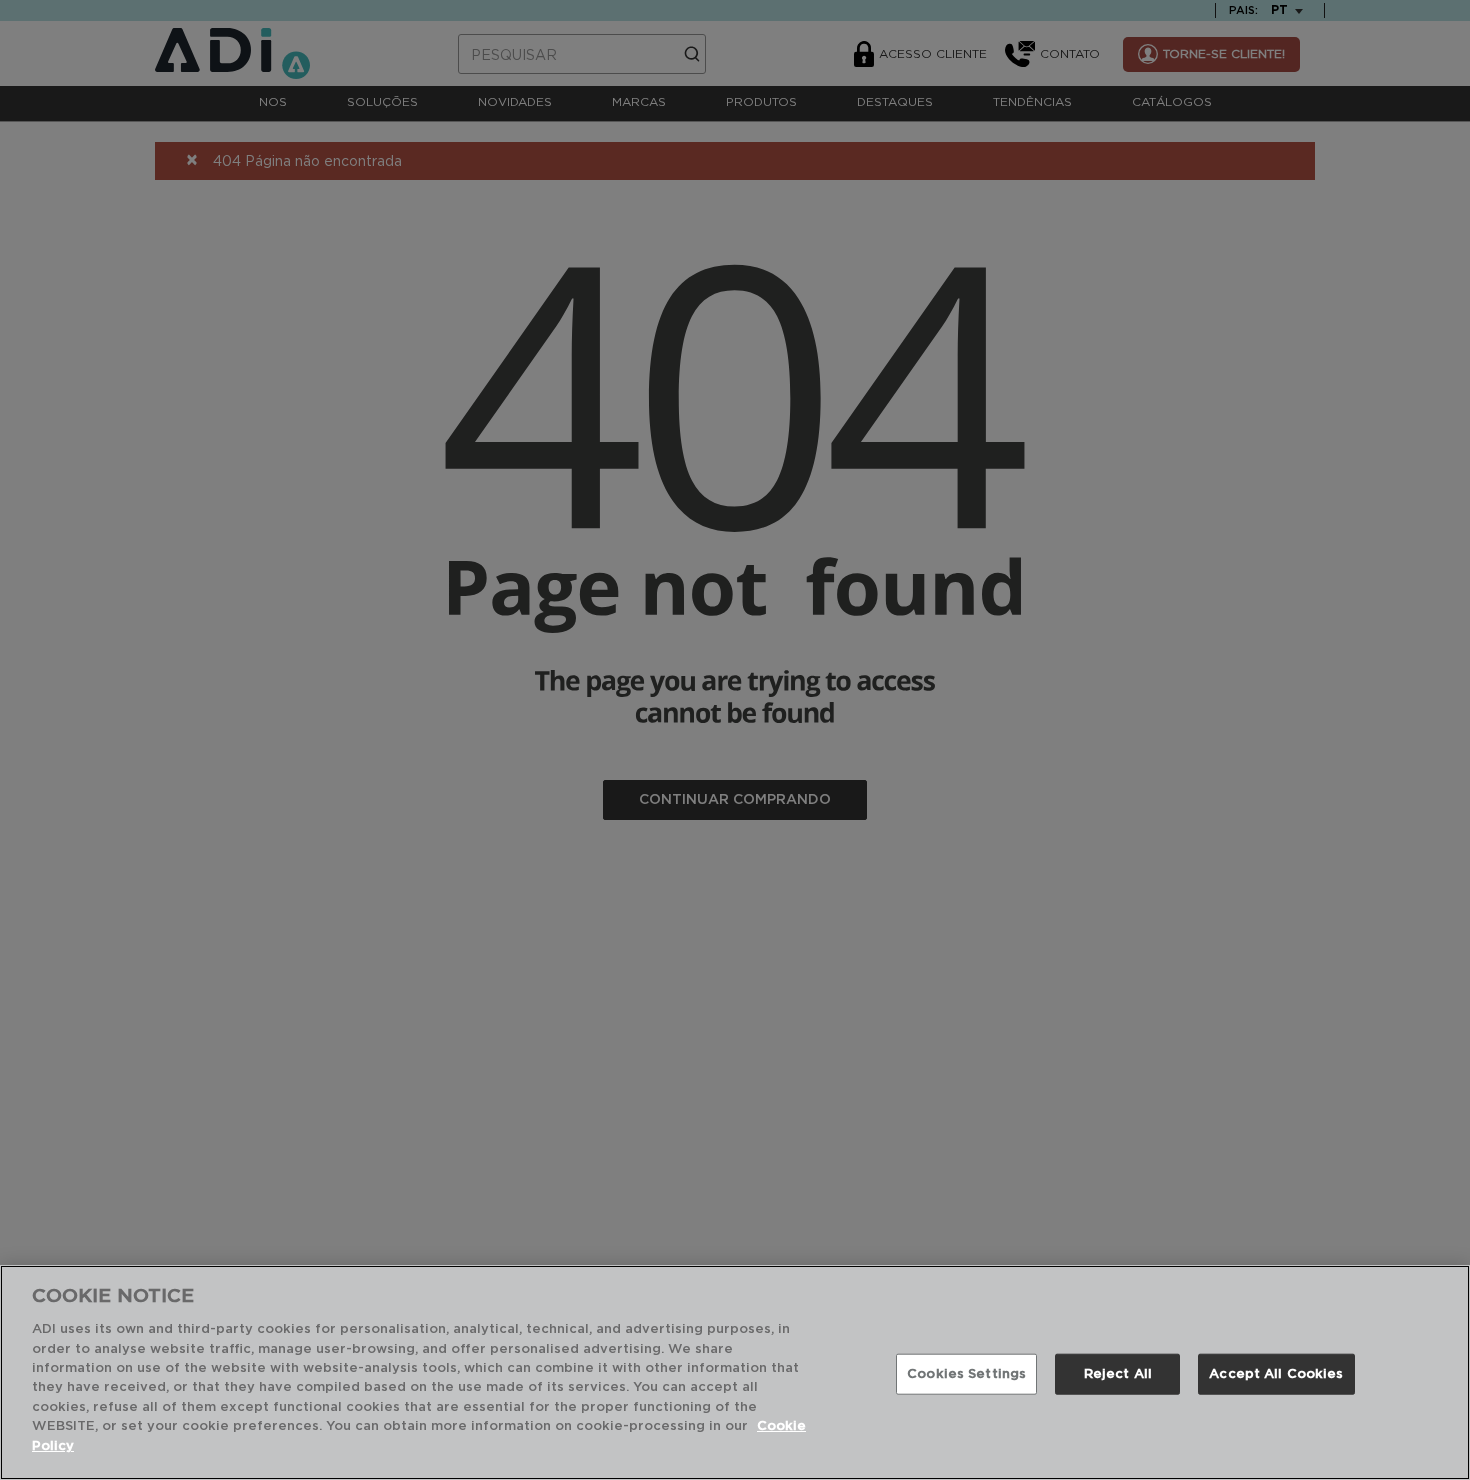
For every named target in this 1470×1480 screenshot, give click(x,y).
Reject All (1118, 1373)
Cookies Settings (966, 1373)
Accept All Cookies (1276, 1373)
